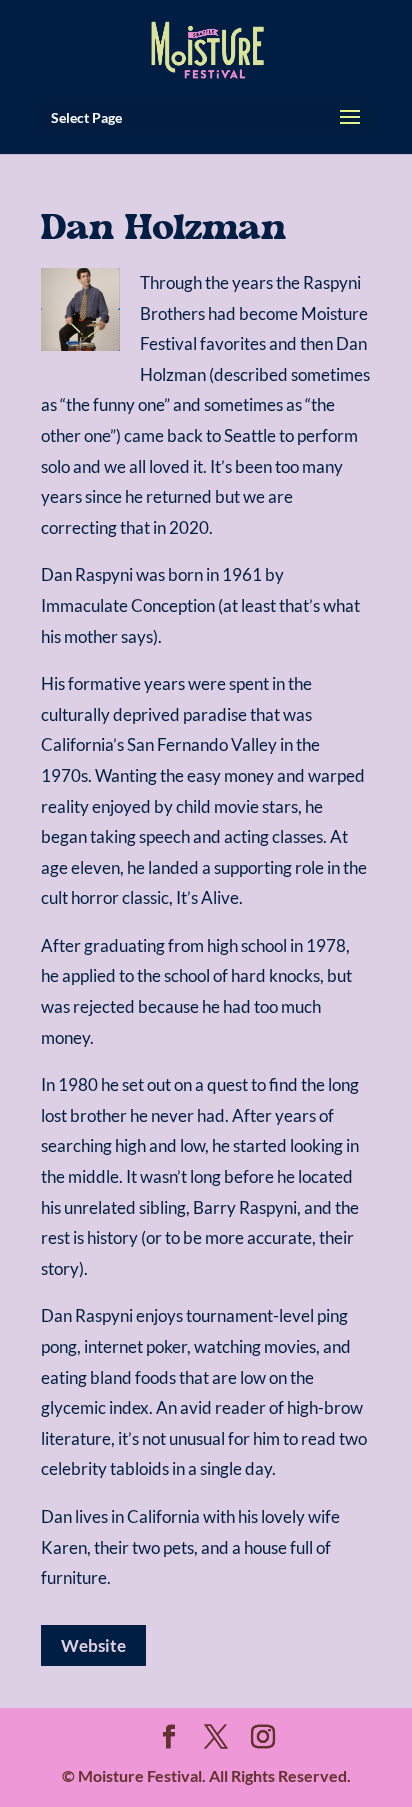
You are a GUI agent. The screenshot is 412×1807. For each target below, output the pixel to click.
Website (93, 1645)
